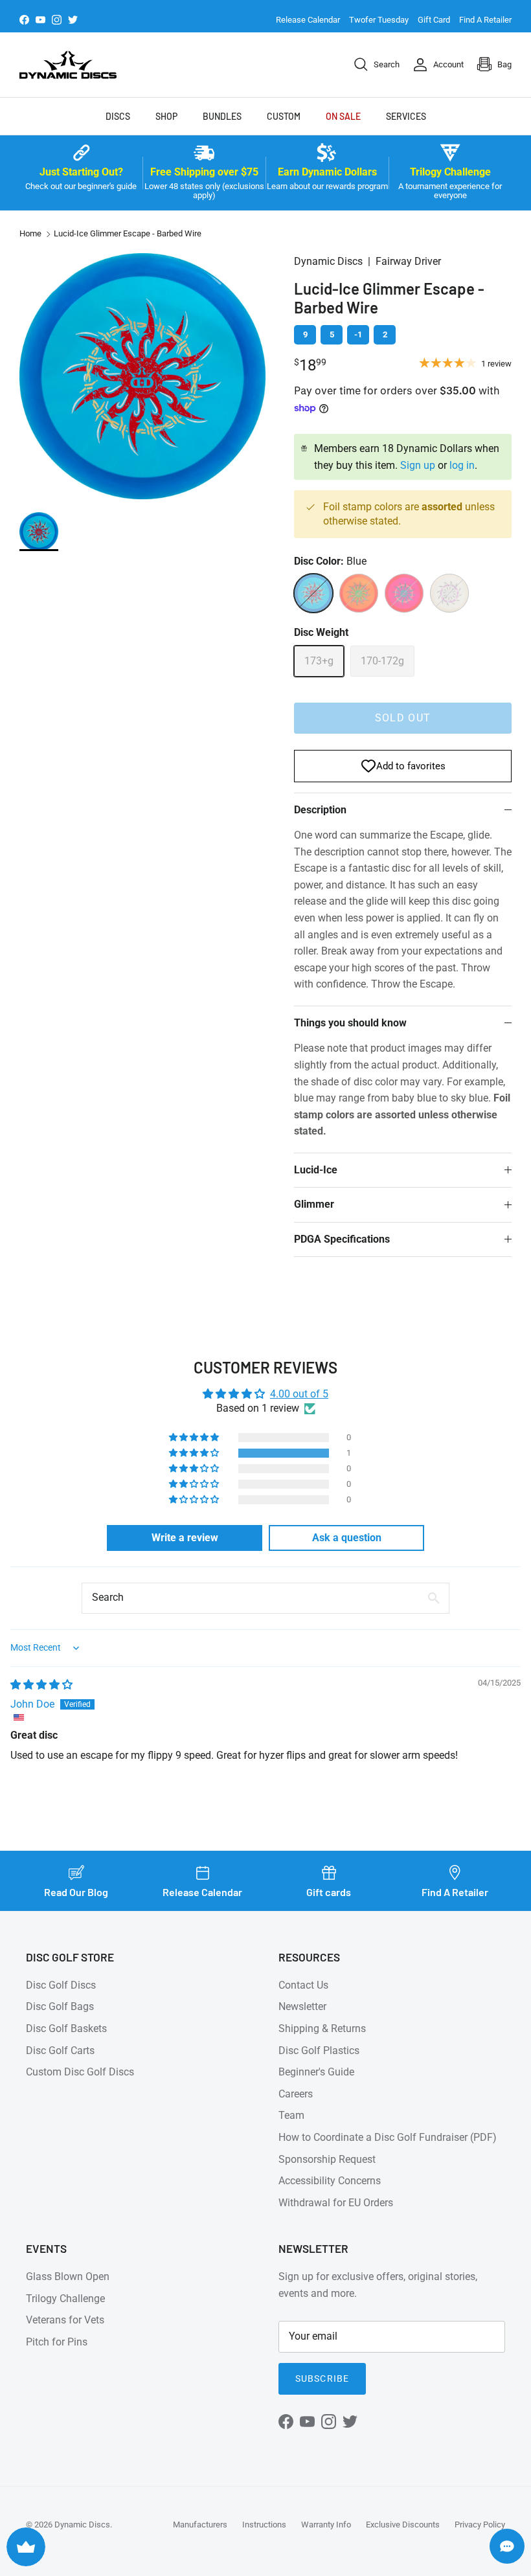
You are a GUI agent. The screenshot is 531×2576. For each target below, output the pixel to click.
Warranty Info (326, 2525)
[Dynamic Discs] (68, 65)
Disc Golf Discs (61, 1985)
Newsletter (302, 2006)
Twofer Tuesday (379, 20)
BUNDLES (222, 116)
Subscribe (322, 2378)
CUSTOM (284, 116)
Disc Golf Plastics (319, 2051)
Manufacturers (200, 2525)
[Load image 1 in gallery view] (142, 376)
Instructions (264, 2525)
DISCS (118, 116)
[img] (41, 1685)
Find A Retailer (485, 20)
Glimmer (314, 1204)
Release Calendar (308, 20)
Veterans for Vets (65, 2320)
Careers (296, 2094)
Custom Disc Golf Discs (80, 2072)
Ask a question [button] (347, 1538)
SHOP (166, 116)
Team (291, 2115)
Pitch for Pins (57, 2342)
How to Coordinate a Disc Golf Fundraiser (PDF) (388, 2137)
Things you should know (350, 1023)
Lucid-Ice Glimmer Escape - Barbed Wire (128, 233)
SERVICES (406, 116)
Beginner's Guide (316, 2072)
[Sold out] (313, 593)
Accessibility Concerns (330, 2181)
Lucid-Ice (316, 1170)
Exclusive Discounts (403, 2525)
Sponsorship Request (327, 2159)
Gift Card (434, 20)
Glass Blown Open (68, 2277)
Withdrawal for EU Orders (336, 2203)
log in (462, 465)
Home (30, 233)
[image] (39, 532)
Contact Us (303, 1985)
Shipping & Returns (322, 2028)
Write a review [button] (185, 1538)
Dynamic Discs (82, 2525)
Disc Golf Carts (60, 2051)
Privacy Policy (480, 2525)
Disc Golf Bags (60, 2006)
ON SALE (343, 116)
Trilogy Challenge (65, 2299)
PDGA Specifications (342, 1239)
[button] (195, 1453)
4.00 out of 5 (299, 1394)
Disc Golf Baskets (66, 2028)
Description (320, 810)
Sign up (418, 465)
